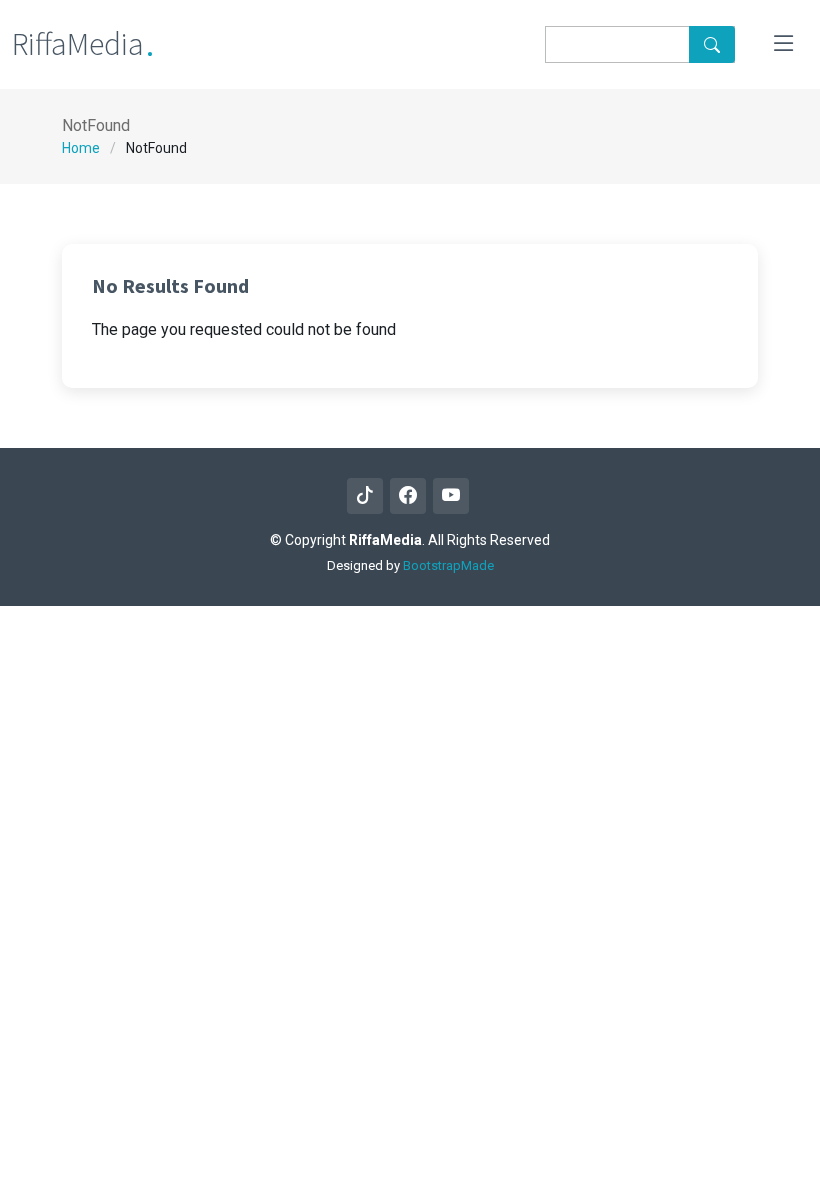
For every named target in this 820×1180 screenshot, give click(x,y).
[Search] (712, 44)
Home (81, 148)
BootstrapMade (448, 565)
